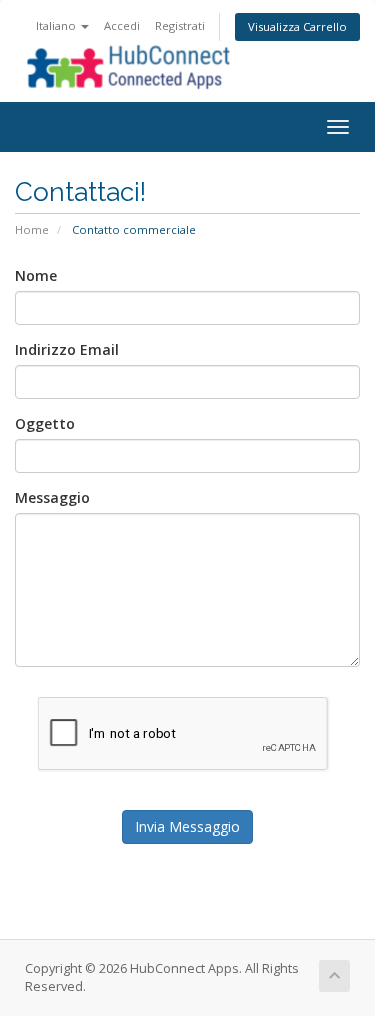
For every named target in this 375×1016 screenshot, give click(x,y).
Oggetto (45, 423)
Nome (36, 275)
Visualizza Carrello (297, 26)
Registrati (180, 25)
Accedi (122, 25)
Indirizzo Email (67, 349)
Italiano (57, 25)
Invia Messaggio (187, 826)
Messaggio (52, 497)
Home (32, 229)
